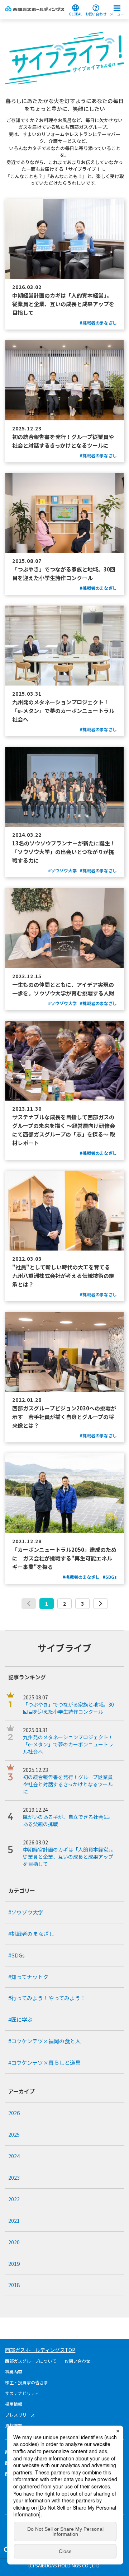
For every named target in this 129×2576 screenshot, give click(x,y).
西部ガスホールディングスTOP (40, 2350)
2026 (14, 2113)
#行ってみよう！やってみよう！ (47, 1998)
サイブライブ (64, 1648)
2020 (14, 2242)
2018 (14, 2285)
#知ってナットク (28, 1977)
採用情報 (14, 2404)
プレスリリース (20, 2415)
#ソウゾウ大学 (26, 1912)
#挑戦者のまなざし (31, 1934)
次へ (100, 1604)
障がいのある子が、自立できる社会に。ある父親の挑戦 (68, 1820)
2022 (14, 2199)
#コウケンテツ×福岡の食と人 (44, 2041)
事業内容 (14, 2372)
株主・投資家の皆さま (27, 2382)
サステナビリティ (22, 2393)
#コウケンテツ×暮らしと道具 (44, 2062)
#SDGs (16, 1955)
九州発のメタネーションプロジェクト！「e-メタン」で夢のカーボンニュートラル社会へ (68, 1744)
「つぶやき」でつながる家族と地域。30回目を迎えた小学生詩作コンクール (68, 1708)
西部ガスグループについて (31, 2361)
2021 (14, 2220)
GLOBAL (75, 13)
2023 (14, 2177)
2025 (14, 2134)
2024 (14, 2156)
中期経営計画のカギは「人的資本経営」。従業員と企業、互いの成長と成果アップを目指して (69, 1857)
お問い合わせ (96, 13)
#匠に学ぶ (20, 2019)
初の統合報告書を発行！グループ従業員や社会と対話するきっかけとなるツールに (68, 1784)
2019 (14, 2264)
